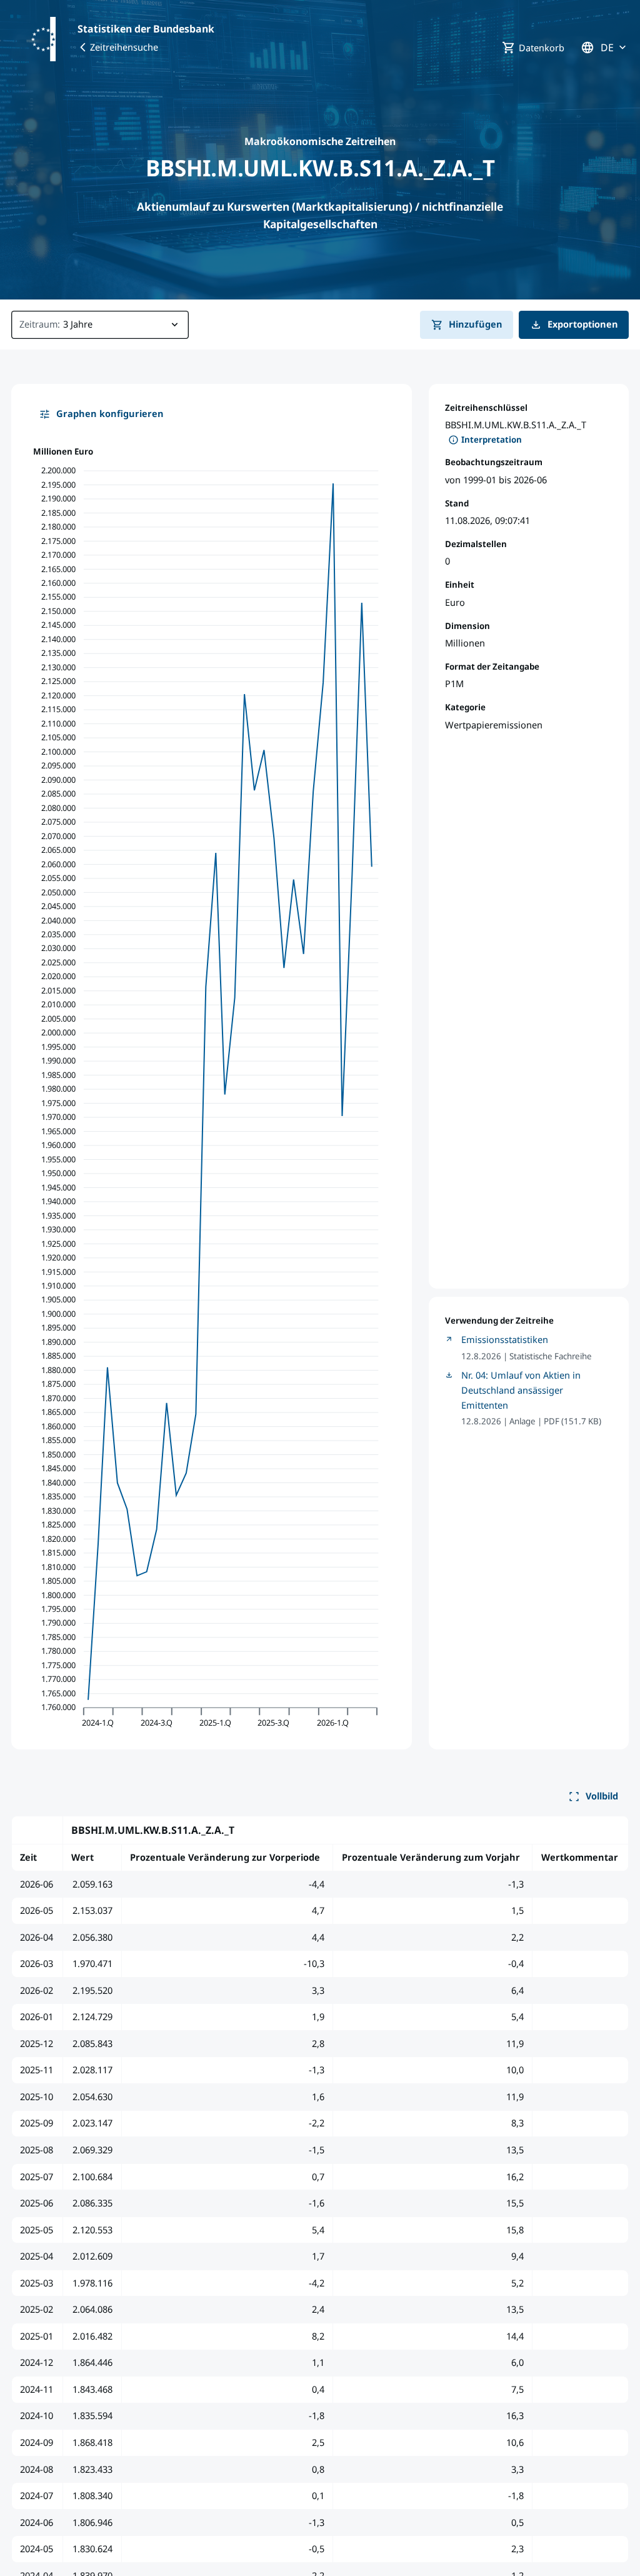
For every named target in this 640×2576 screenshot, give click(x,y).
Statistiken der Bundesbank (146, 29)
